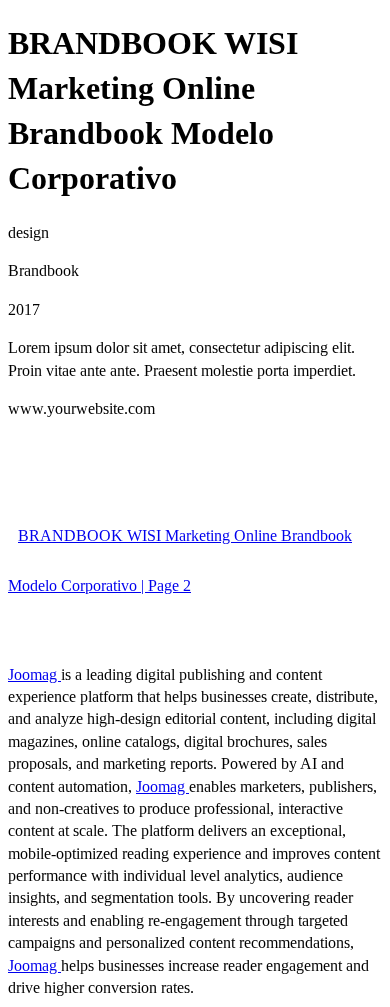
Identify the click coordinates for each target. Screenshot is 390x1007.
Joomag (34, 674)
